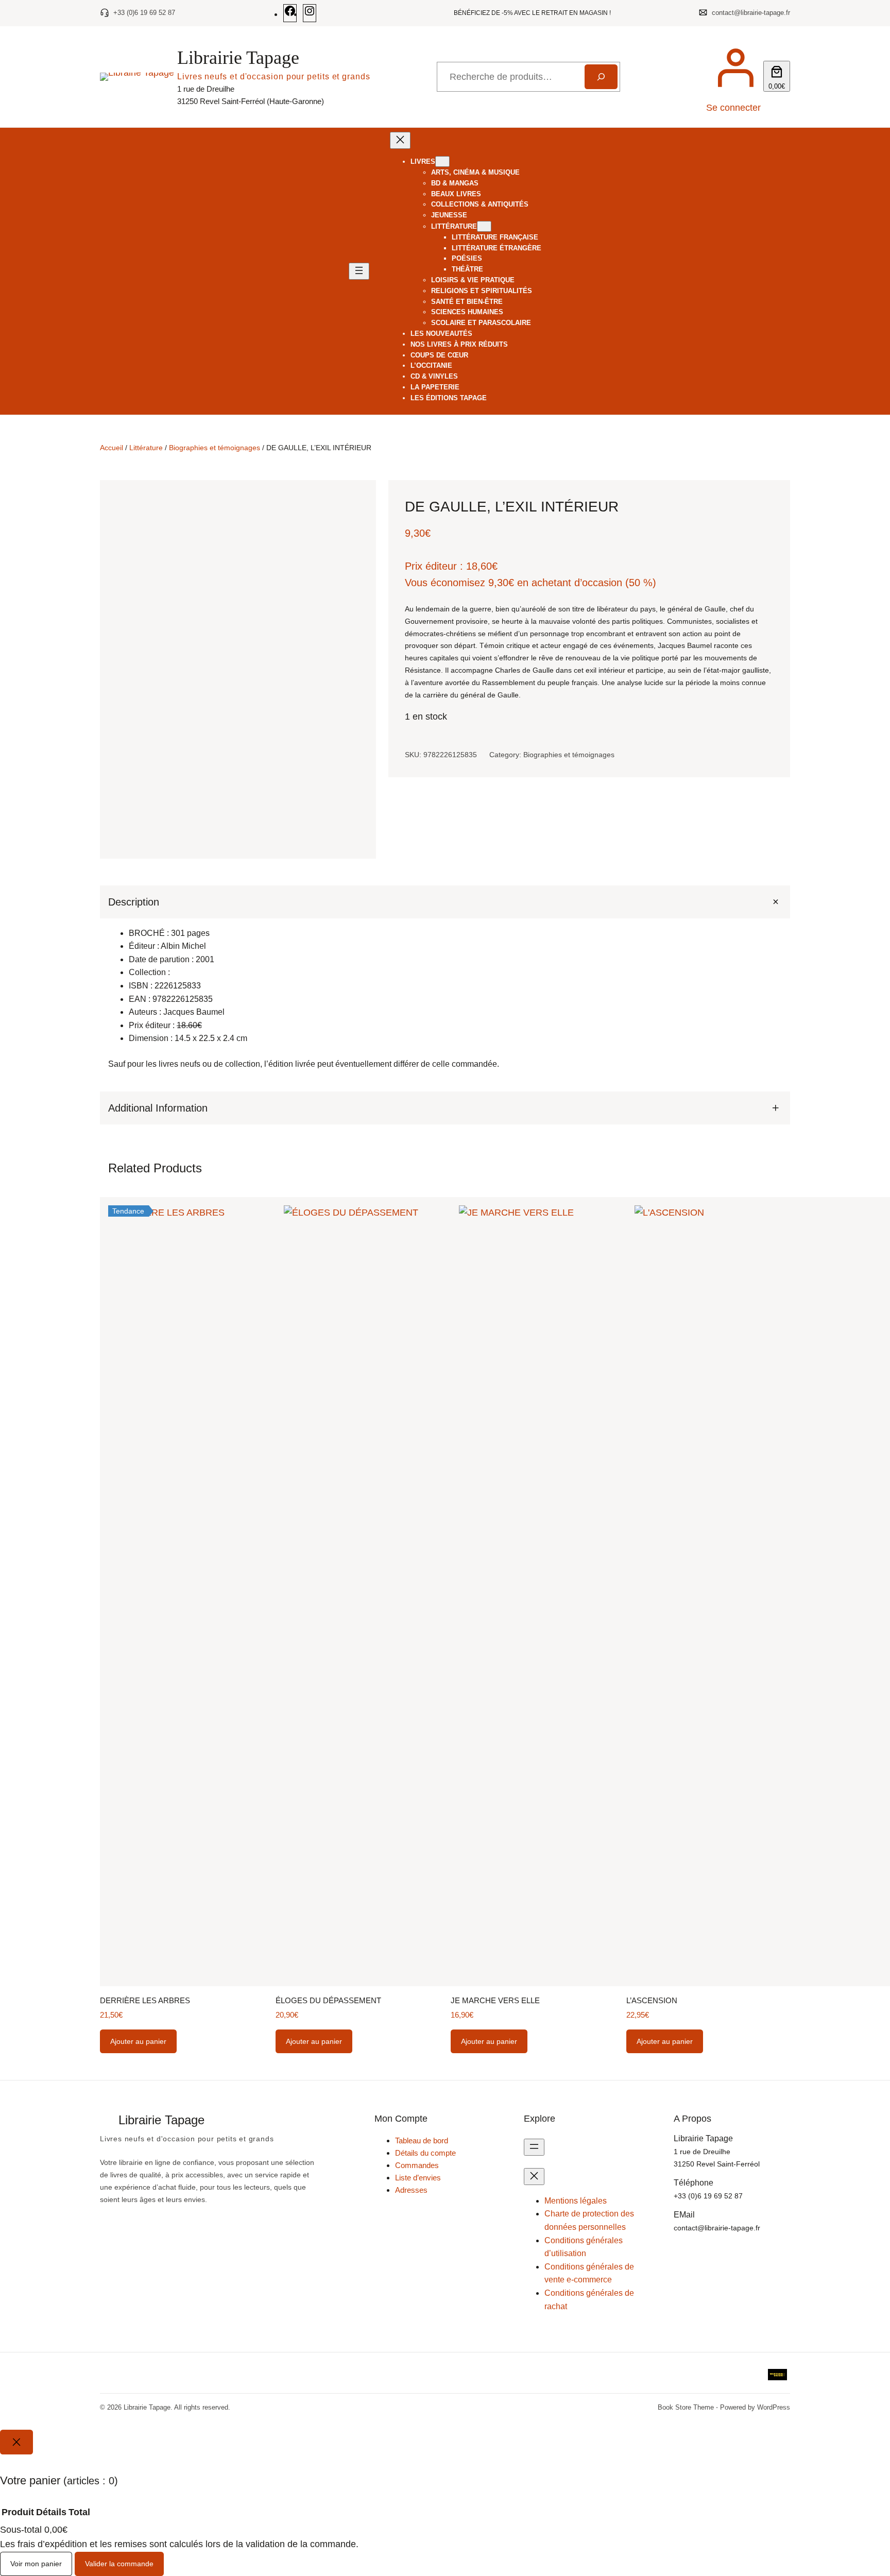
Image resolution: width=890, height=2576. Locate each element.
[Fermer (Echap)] (879, 11)
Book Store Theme (686, 2407)
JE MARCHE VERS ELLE (495, 2000)
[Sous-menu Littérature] (484, 226)
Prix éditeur (431, 566)
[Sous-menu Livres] (442, 161)
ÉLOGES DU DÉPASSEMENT (328, 2000)
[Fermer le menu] (400, 140)
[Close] (16, 2442)
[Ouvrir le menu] (359, 271)
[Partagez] (856, 11)
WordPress (774, 2407)
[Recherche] (601, 77)
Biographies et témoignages (215, 448)
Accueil (112, 448)
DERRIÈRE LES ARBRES (145, 2000)
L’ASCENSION (652, 2000)
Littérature (146, 448)
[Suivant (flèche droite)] (872, 1288)
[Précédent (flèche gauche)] (18, 1288)
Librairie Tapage (238, 58)
